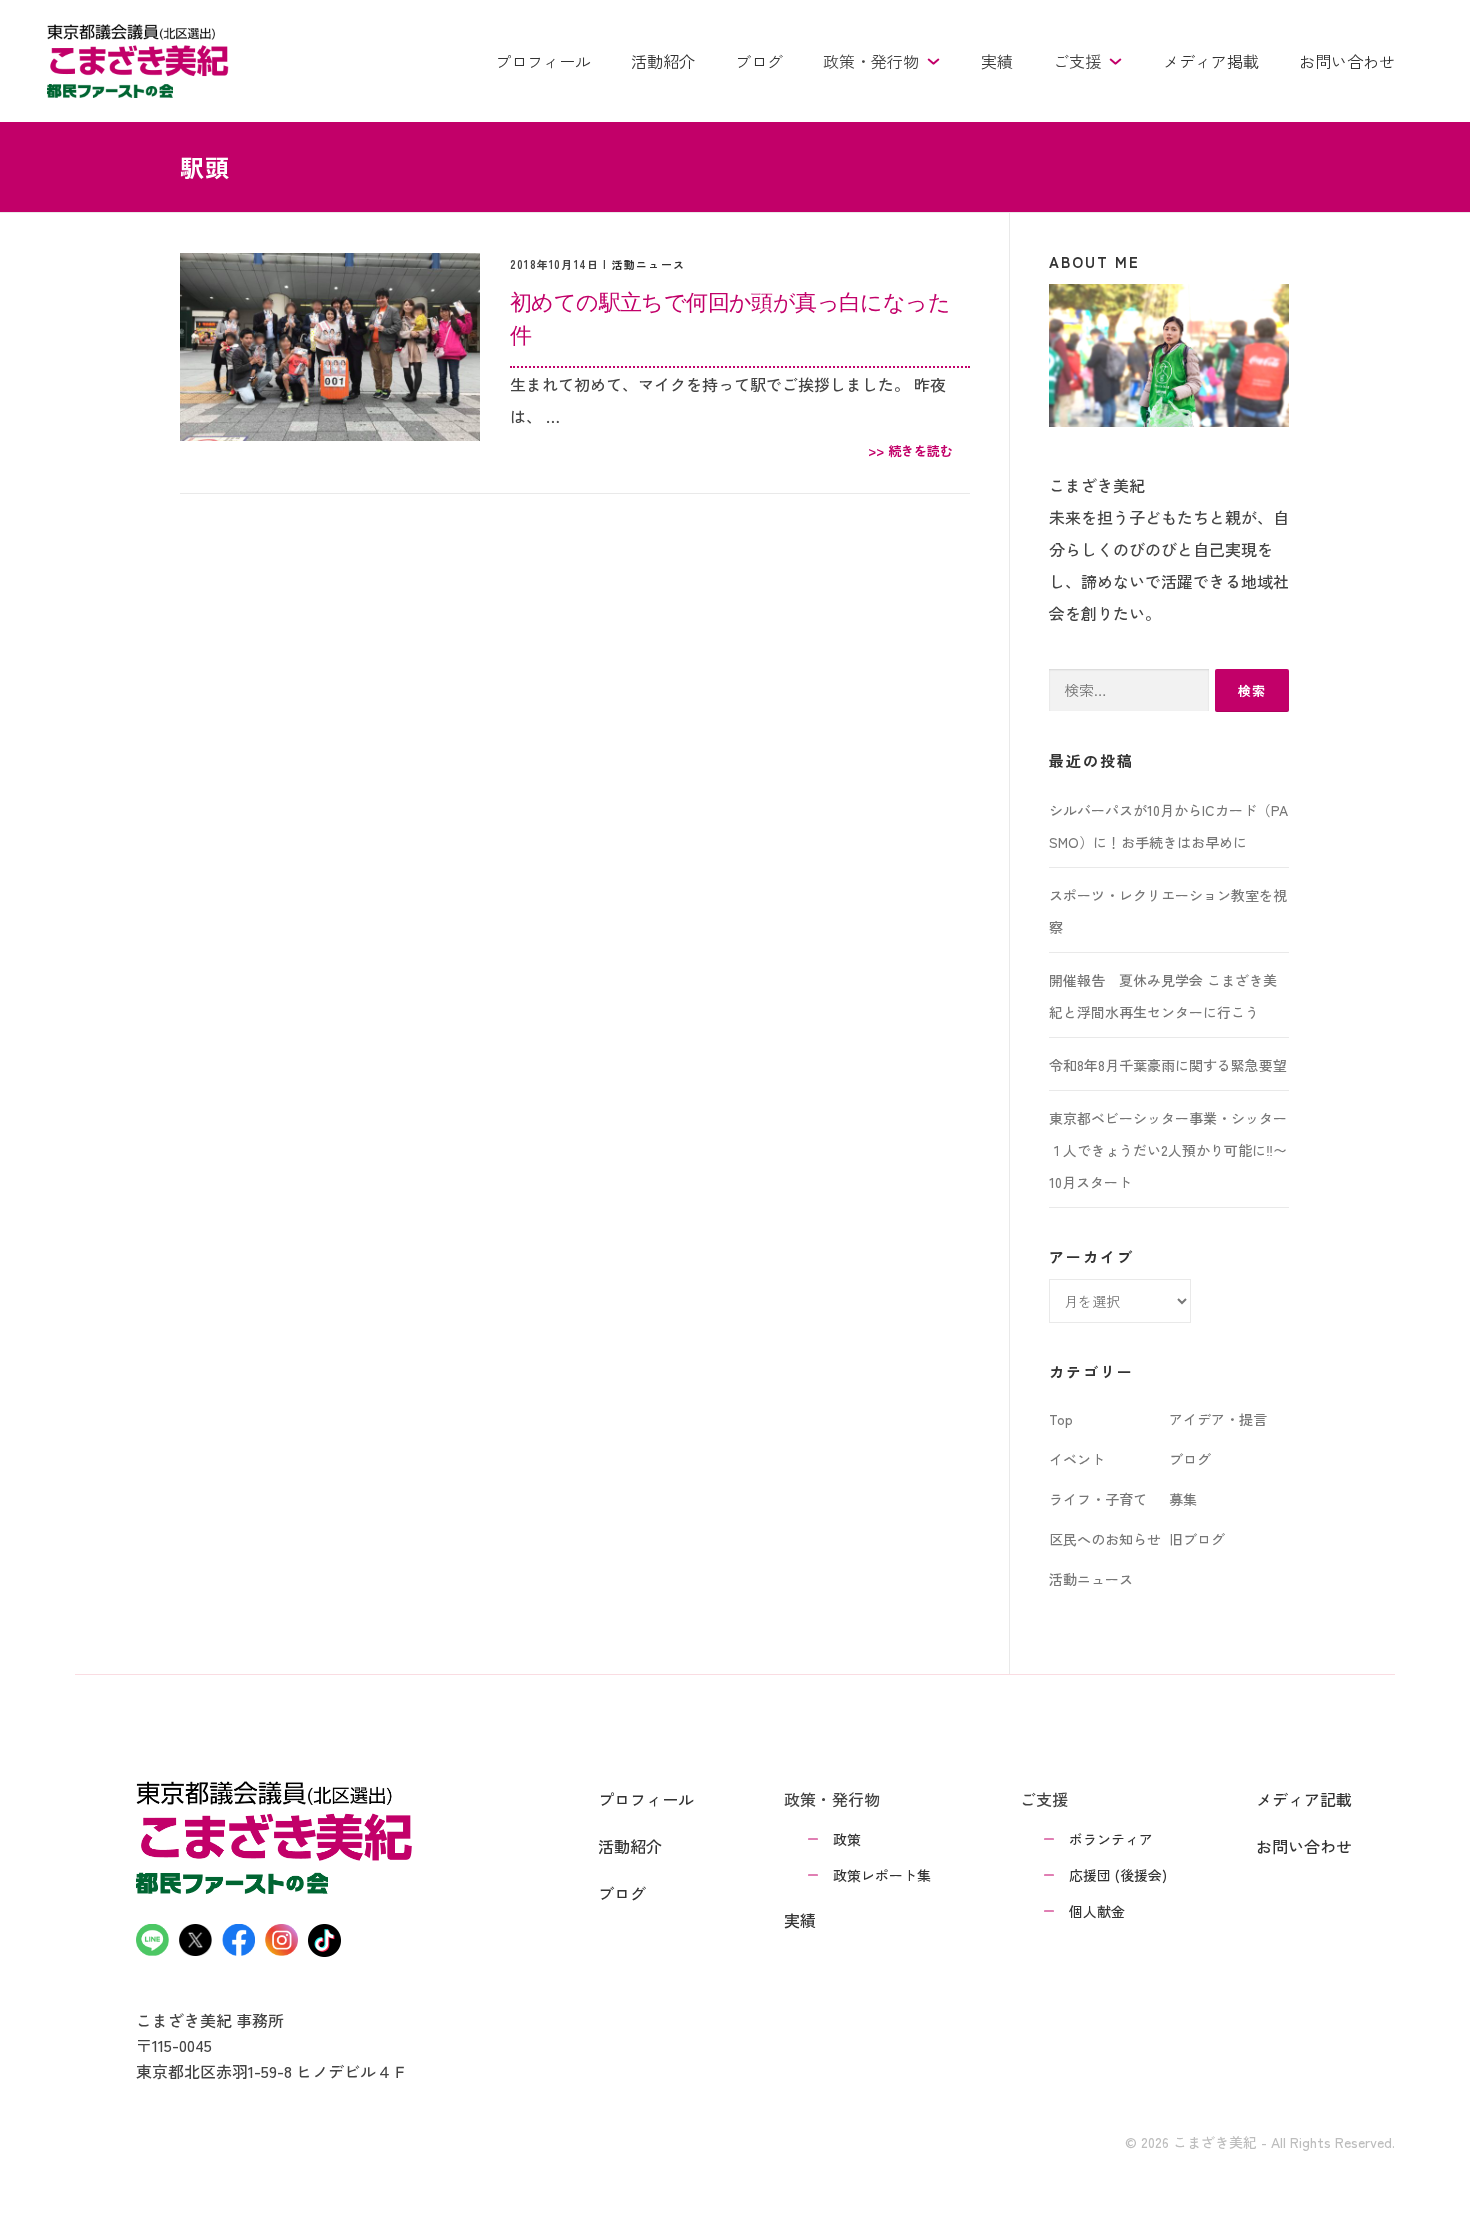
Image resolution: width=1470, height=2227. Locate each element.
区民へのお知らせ (1105, 1539)
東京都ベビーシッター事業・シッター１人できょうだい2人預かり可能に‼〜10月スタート (1168, 1150)
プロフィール (543, 61)
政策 (847, 1839)
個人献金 (1097, 1911)
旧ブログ (1197, 1539)
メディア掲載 (1211, 61)
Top (1061, 1419)
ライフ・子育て (1098, 1499)
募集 (1183, 1499)
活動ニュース (648, 264)
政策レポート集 (882, 1875)
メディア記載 (1304, 1799)
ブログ (759, 61)
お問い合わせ (1347, 61)
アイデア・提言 (1218, 1419)
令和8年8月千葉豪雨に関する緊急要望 (1168, 1065)
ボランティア (1111, 1839)
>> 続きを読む (910, 450)
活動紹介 (663, 61)
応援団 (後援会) (1118, 1875)
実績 (997, 61)
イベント (1077, 1459)
